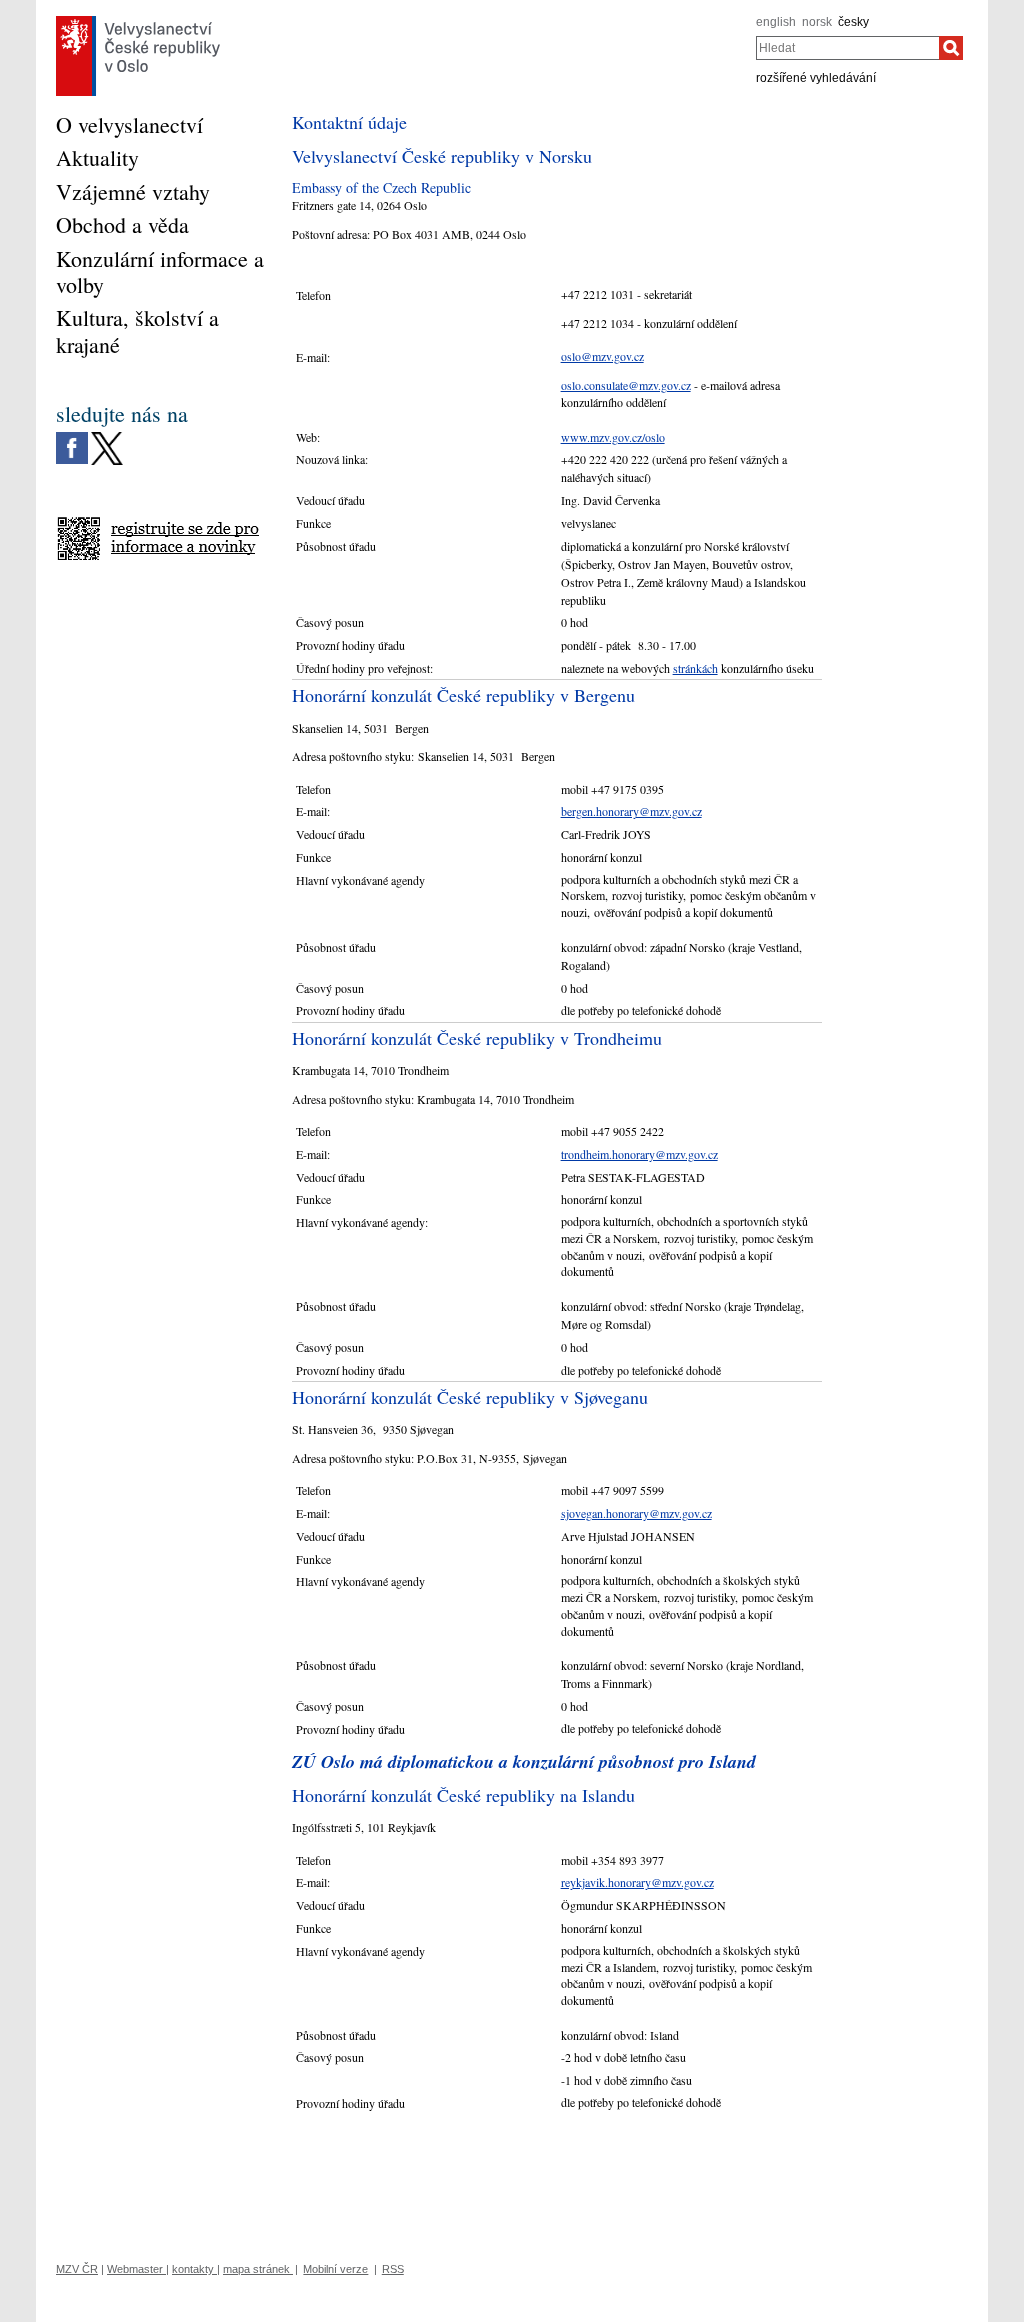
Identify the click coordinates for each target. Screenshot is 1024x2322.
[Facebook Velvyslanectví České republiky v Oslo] (72, 437)
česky (853, 22)
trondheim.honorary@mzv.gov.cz (639, 1154)
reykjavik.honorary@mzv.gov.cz (637, 1882)
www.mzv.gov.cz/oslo (613, 437)
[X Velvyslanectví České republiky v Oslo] (107, 437)
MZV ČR (77, 2269)
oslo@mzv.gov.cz (602, 356)
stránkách (695, 668)
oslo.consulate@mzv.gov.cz (626, 385)
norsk (817, 22)
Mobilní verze (335, 2269)
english (776, 22)
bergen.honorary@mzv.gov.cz (631, 811)
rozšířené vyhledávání (816, 78)
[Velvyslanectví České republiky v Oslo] (138, 21)
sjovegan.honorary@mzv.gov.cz (636, 1513)
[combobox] (847, 48)
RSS (393, 2269)
